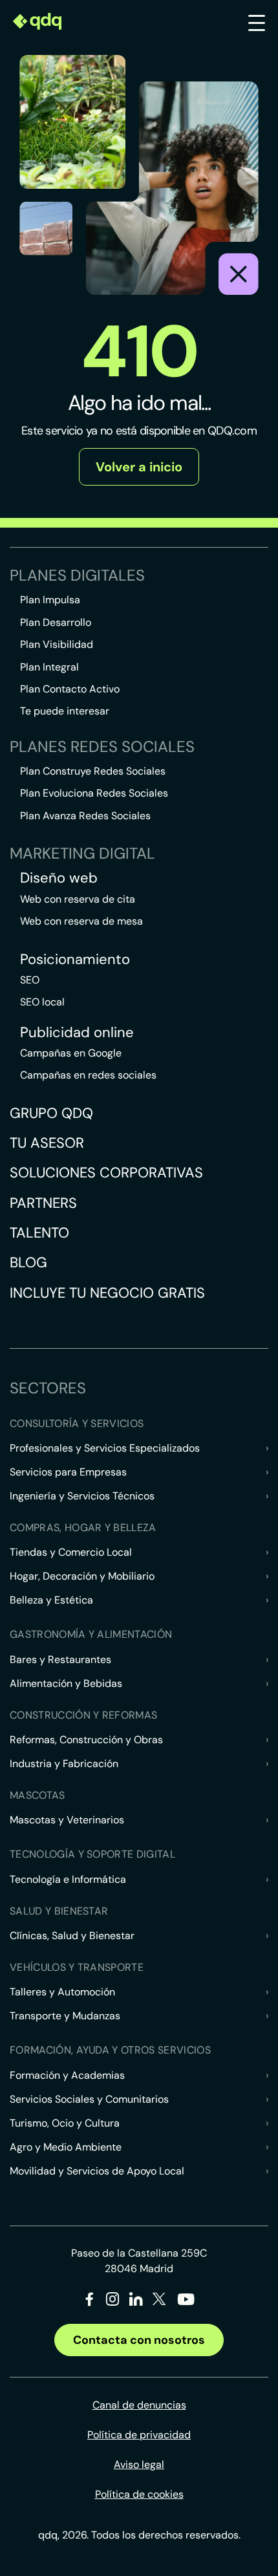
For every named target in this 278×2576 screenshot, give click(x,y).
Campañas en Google (71, 1053)
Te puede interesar (65, 711)
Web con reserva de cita (78, 899)
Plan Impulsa (50, 600)
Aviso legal (139, 2464)
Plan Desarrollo (56, 622)
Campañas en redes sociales (88, 1075)
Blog (28, 1262)
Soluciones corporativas (106, 1173)
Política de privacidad (139, 2435)
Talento (39, 1233)
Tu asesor (47, 1143)
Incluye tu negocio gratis (107, 1293)
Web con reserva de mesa (81, 921)
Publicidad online (77, 1033)
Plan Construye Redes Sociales (93, 771)
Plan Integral (49, 667)
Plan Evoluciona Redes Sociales (94, 793)
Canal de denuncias (139, 2405)
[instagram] (113, 2302)
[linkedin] (136, 2302)
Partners (43, 1203)
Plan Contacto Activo (70, 689)
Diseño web (59, 878)
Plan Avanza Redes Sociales (85, 816)
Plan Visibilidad (57, 644)
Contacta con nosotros (139, 2340)
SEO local (42, 1002)
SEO (30, 980)
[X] (159, 2302)
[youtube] (186, 2304)
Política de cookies (139, 2494)
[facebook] (90, 2302)
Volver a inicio (139, 467)
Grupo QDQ (51, 1113)
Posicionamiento (75, 960)
